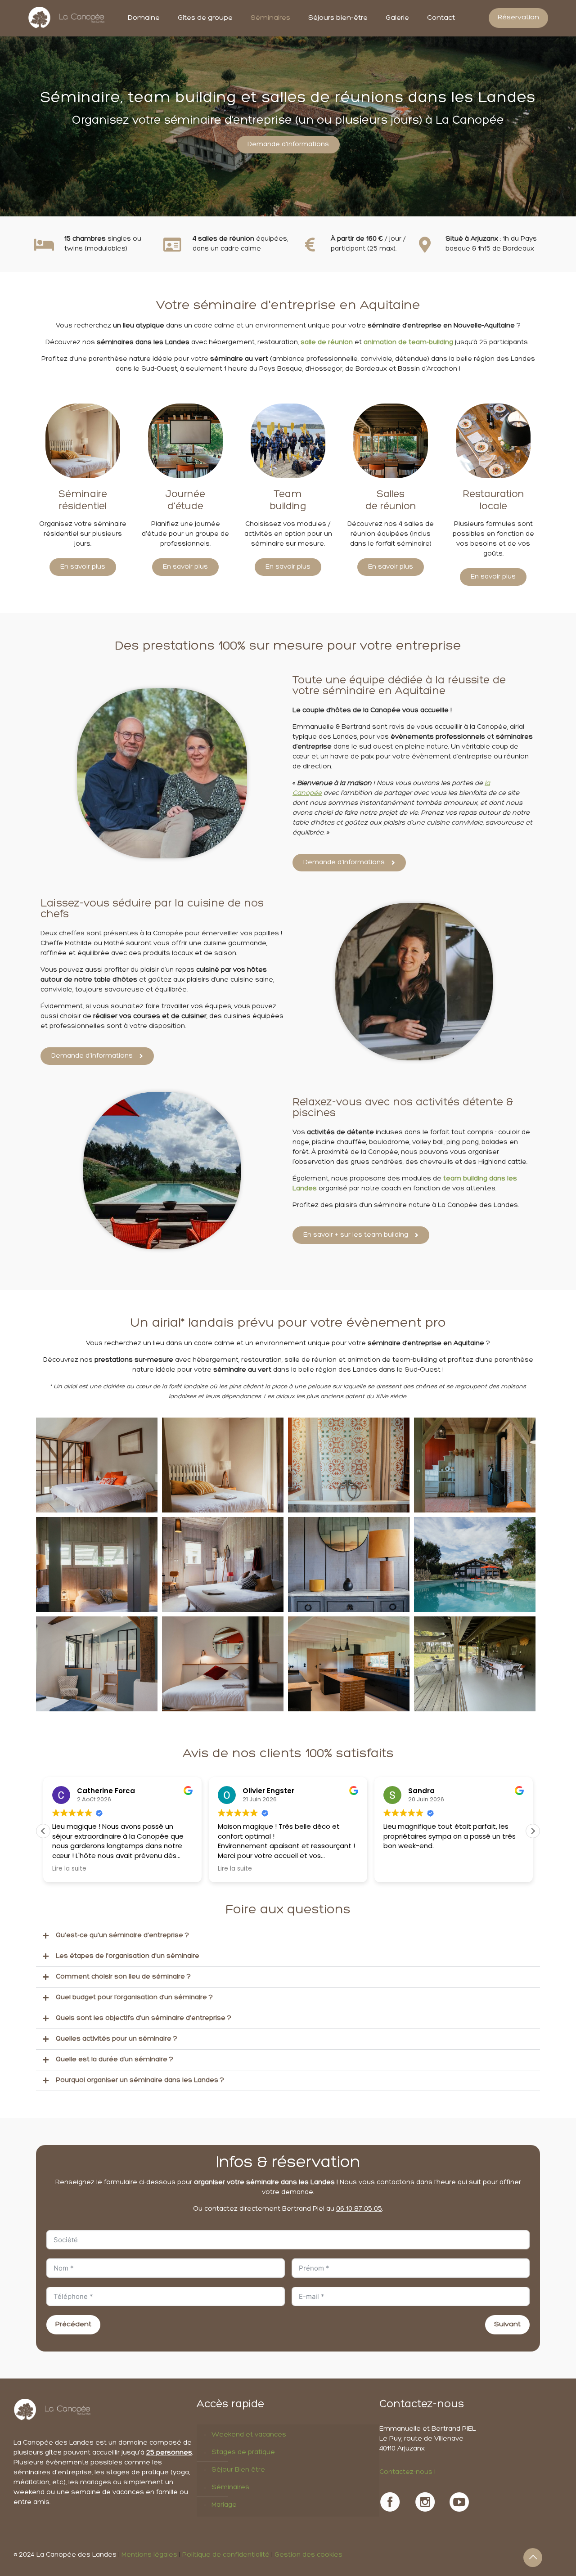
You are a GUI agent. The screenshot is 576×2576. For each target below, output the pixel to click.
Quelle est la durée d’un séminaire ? (115, 2060)
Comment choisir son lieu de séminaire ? (123, 1977)
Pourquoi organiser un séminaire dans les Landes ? (140, 2080)
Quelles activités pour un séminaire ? (117, 2039)
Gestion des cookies (308, 2555)
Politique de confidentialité (226, 2555)
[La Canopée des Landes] (67, 18)
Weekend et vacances (249, 2435)
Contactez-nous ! (407, 2472)
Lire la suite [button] (69, 1869)
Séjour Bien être (238, 2470)
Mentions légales (149, 2555)
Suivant (507, 2325)
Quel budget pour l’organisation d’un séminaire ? (134, 1998)
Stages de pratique (243, 2453)
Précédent (73, 2325)
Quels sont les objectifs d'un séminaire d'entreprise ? (144, 2018)
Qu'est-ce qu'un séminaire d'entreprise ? (122, 1936)
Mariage (224, 2505)
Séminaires (230, 2488)
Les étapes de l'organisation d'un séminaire (128, 1956)
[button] (533, 1831)
